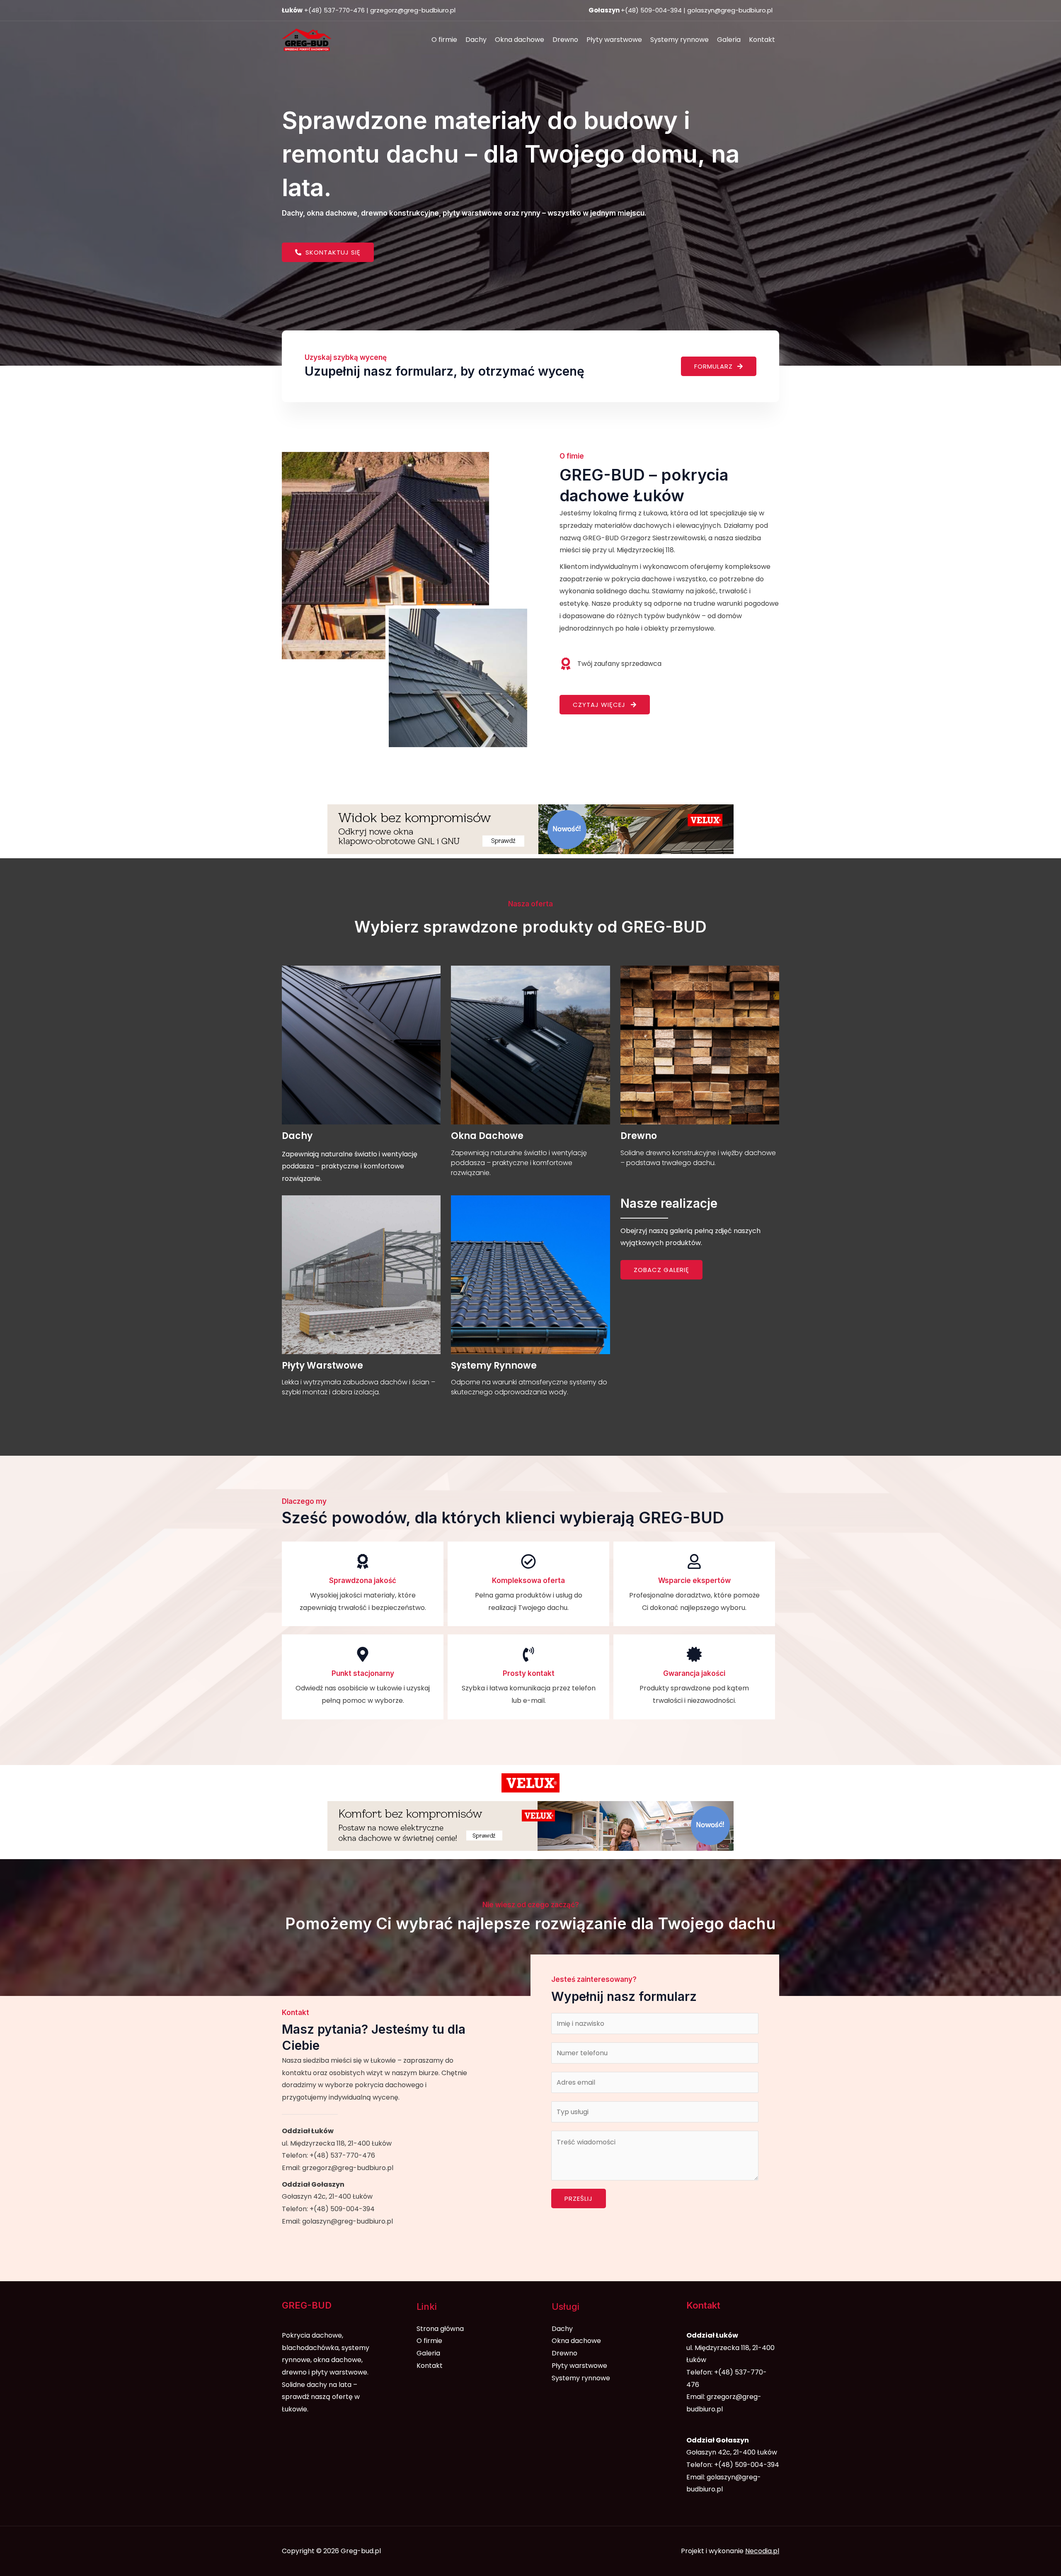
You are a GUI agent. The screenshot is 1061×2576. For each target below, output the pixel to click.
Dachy (476, 40)
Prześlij (579, 2198)
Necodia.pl (762, 2551)
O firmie (444, 40)
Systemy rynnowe (679, 40)
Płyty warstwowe (614, 40)
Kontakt (762, 40)
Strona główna (440, 2329)
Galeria (729, 40)
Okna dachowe (520, 40)
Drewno (565, 40)
